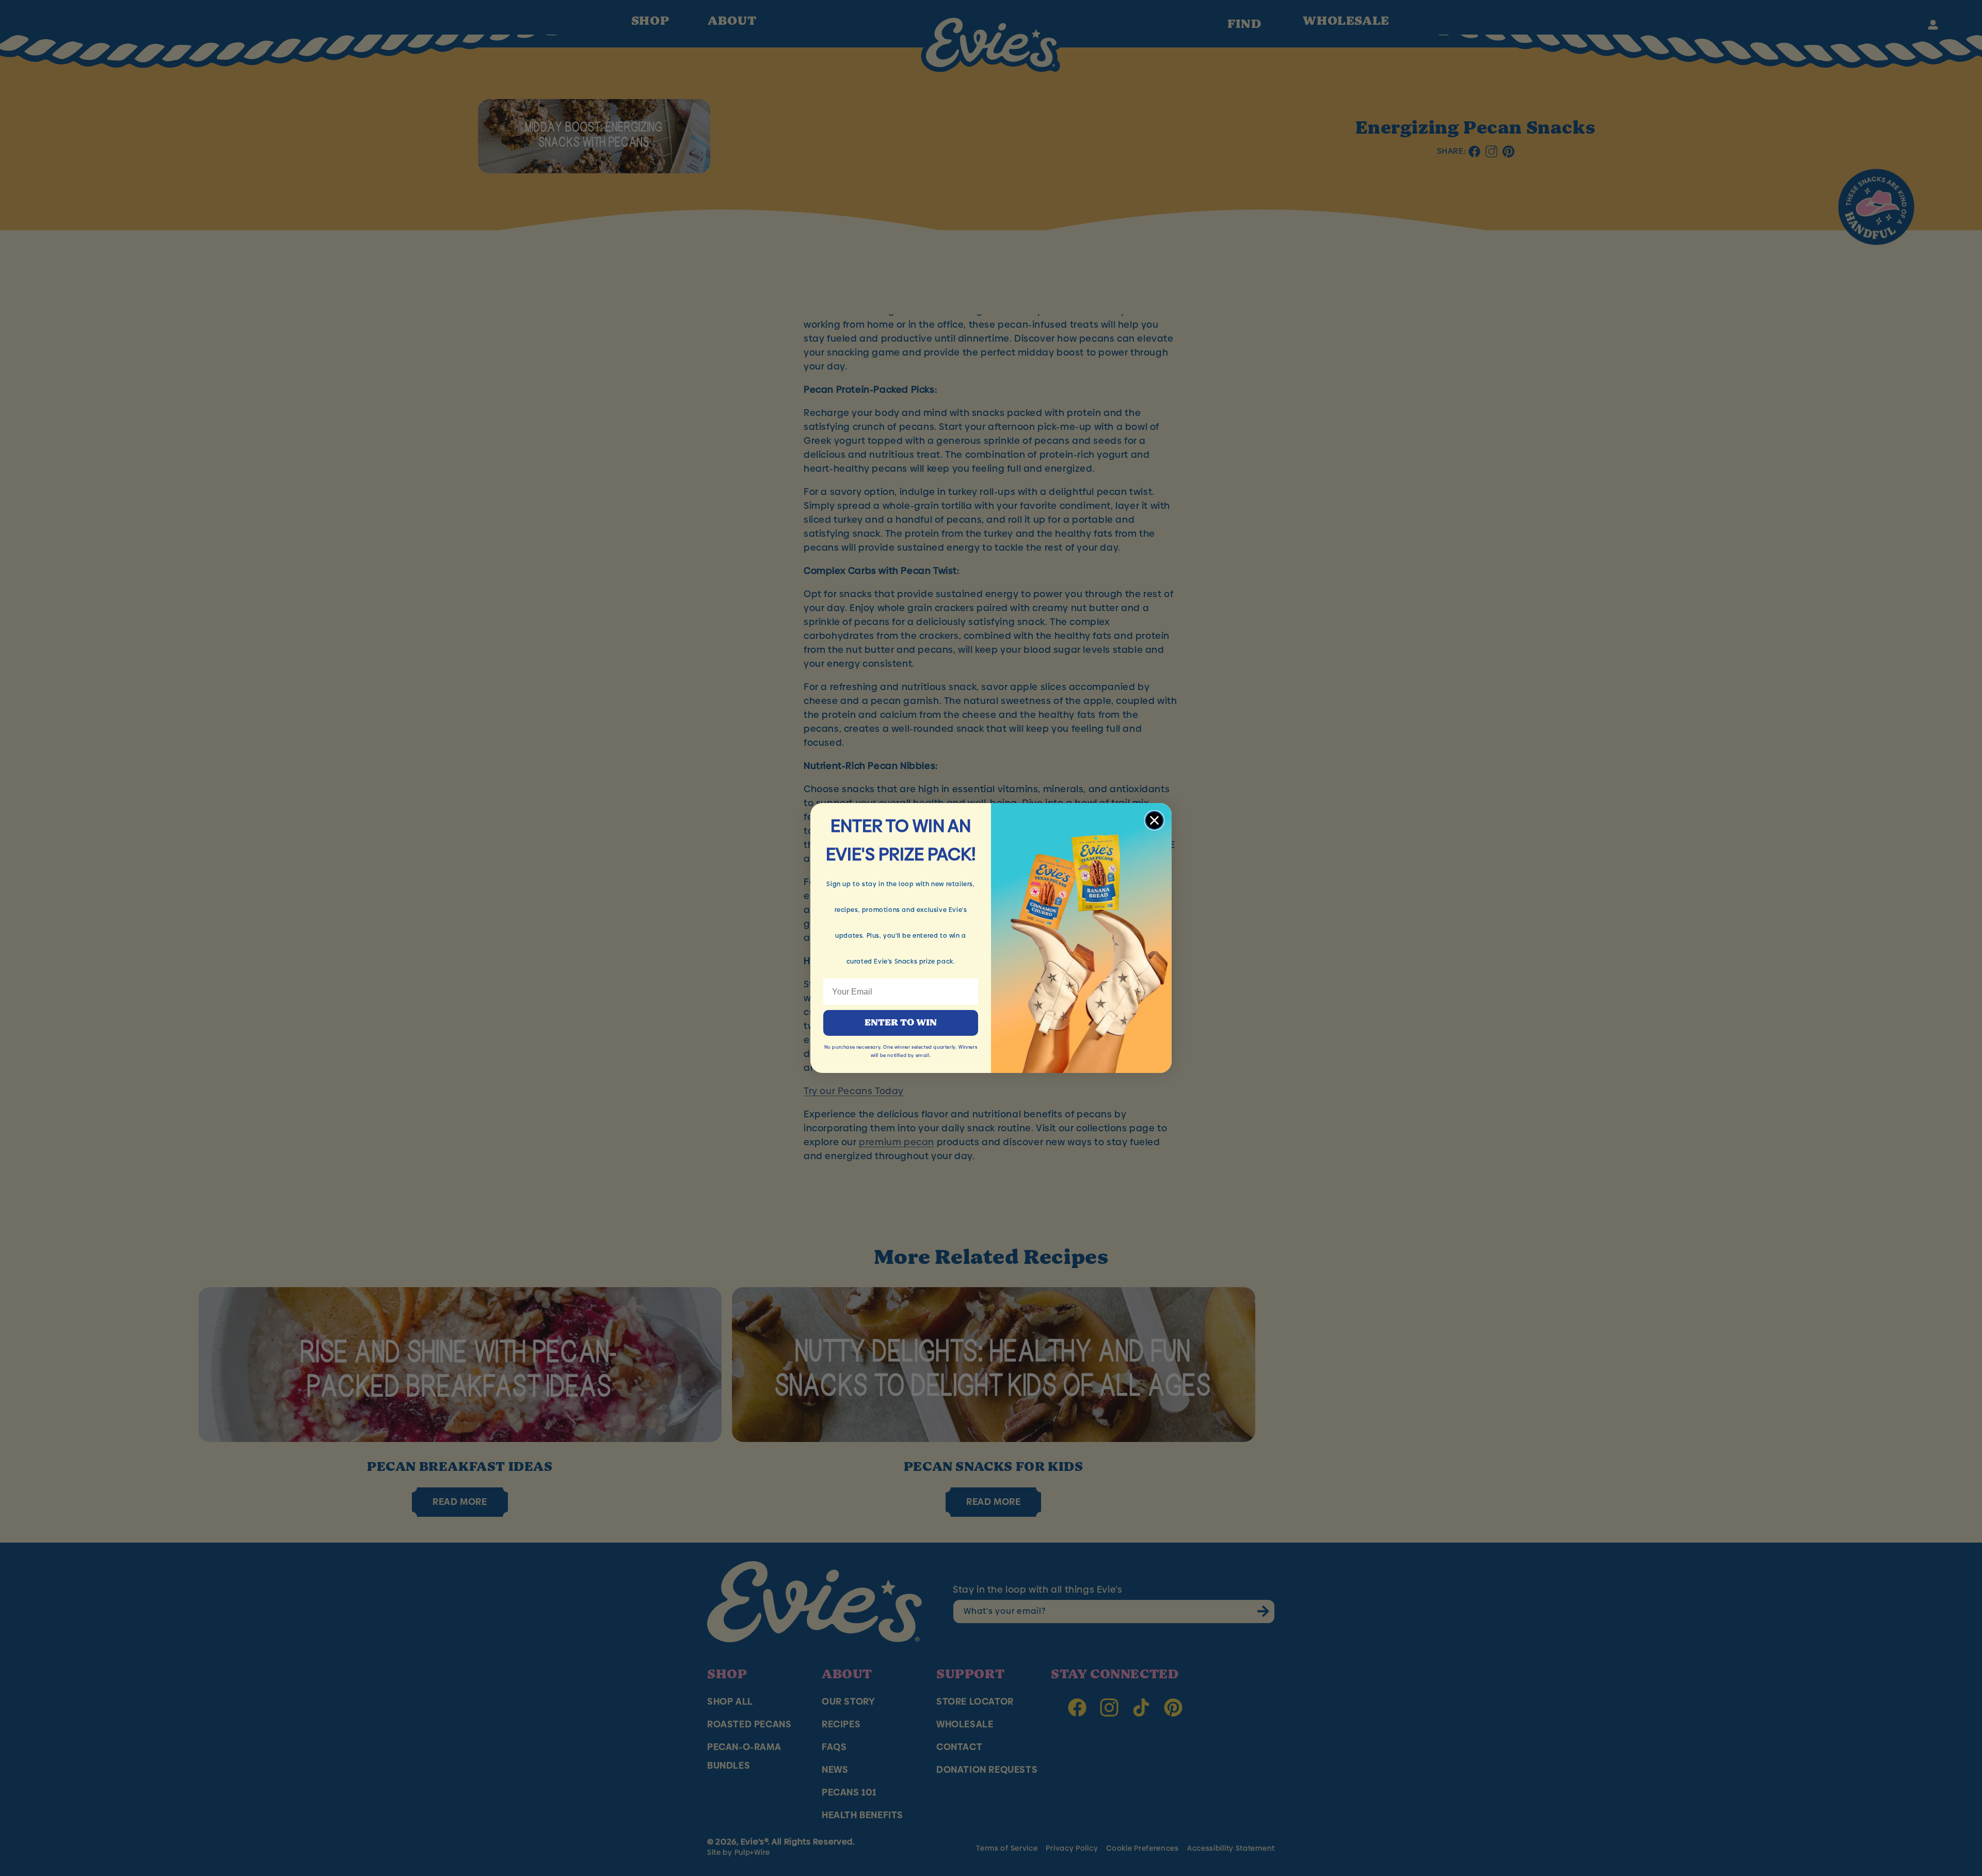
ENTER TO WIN (901, 1023)
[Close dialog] (1154, 820)
